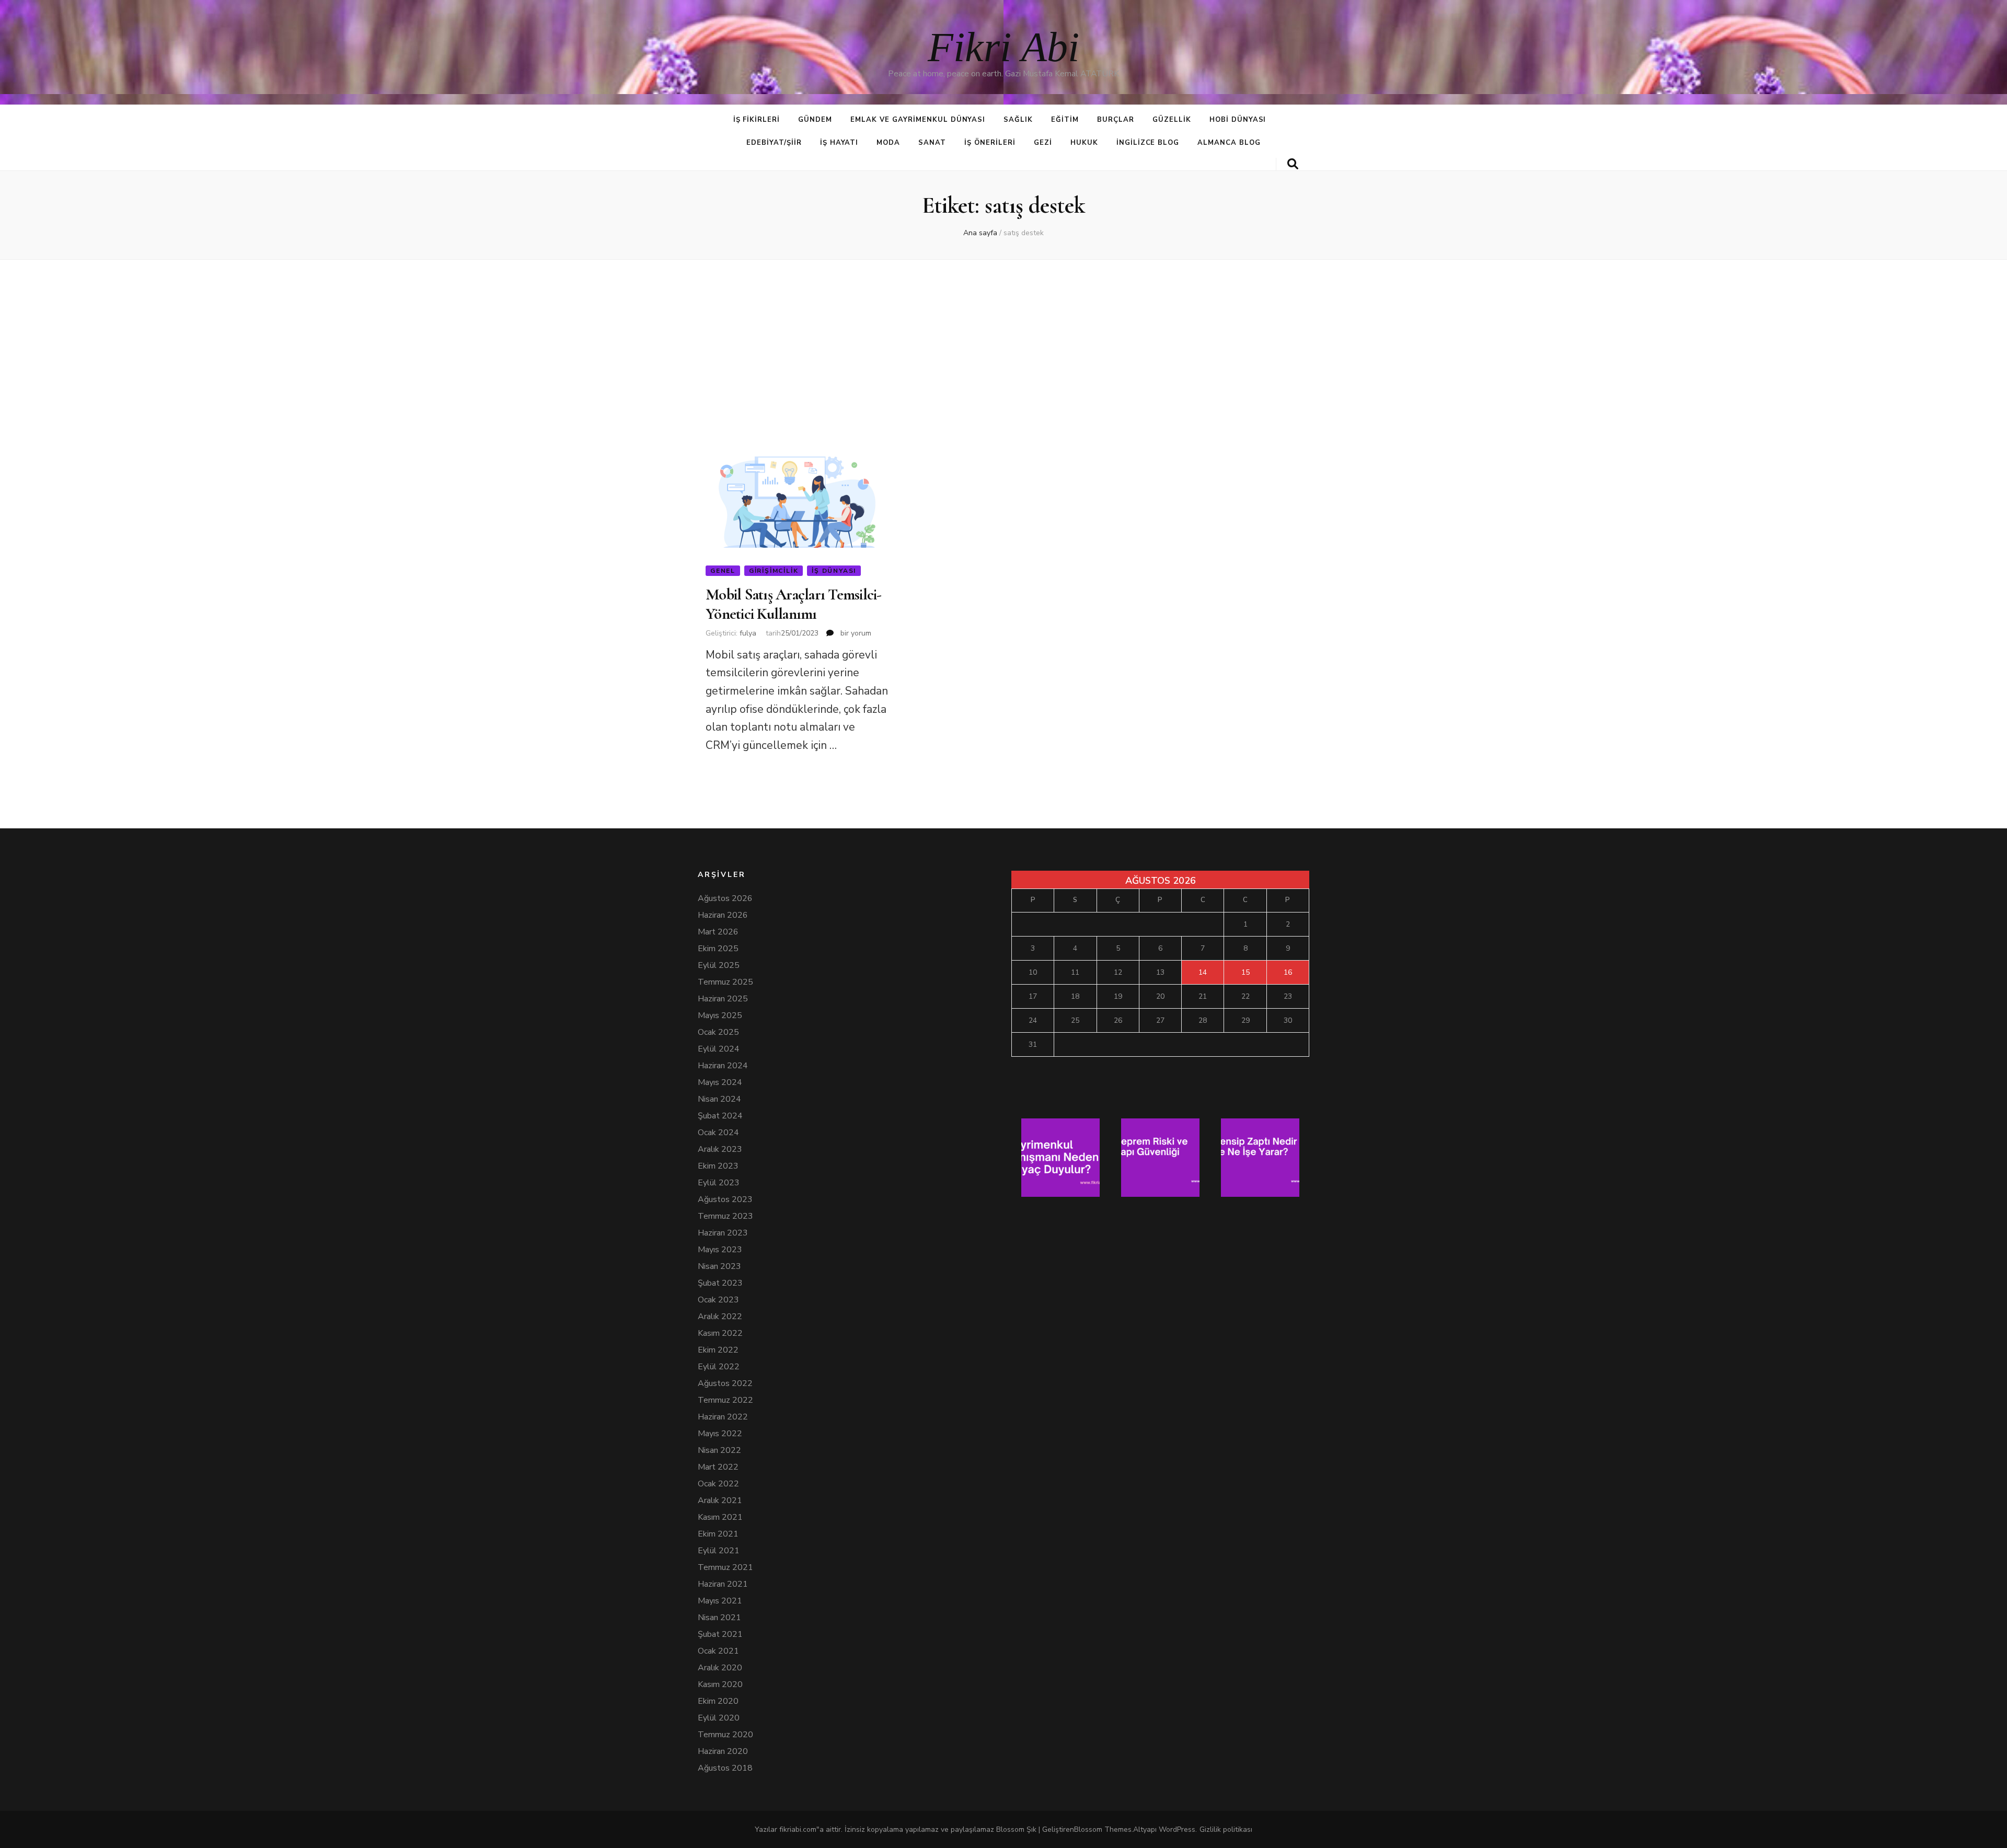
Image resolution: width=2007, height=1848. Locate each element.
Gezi (1043, 143)
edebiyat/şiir (774, 143)
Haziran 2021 (723, 1584)
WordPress (1177, 1829)
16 (1288, 972)
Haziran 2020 (723, 1751)
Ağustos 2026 (725, 898)
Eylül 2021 (719, 1551)
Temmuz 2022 (725, 1400)
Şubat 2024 (720, 1116)
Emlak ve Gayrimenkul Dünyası (918, 120)
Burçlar (1116, 120)
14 (1203, 972)
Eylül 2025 (719, 965)
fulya (748, 633)
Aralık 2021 (720, 1500)
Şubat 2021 (720, 1634)
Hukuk (1084, 143)
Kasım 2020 (720, 1684)
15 (1245, 972)
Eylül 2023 (719, 1183)
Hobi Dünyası (1238, 120)
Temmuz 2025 (725, 982)
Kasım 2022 (720, 1333)
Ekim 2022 (718, 1350)
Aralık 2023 (720, 1149)
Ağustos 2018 (725, 1768)
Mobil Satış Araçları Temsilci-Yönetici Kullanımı (794, 604)
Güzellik (1172, 120)
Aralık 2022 (720, 1316)
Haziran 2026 (723, 915)
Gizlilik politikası (1226, 1829)
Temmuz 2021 (725, 1567)
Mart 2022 (718, 1467)
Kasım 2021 (720, 1517)
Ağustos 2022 (725, 1383)
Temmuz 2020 (725, 1735)
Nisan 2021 (719, 1618)
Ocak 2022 (718, 1484)
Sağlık (1018, 120)
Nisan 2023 (719, 1266)
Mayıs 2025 (720, 1015)
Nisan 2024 (719, 1099)
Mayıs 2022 (720, 1434)
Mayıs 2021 (720, 1601)
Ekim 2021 (718, 1534)
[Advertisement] (1004, 350)
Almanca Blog (1229, 143)
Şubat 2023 (720, 1283)
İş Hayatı (839, 143)
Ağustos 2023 (725, 1199)
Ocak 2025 (718, 1032)
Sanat (932, 143)
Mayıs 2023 (720, 1250)
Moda (888, 143)
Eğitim (1065, 120)
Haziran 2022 (723, 1417)
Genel (723, 571)
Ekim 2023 (718, 1166)
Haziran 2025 (723, 999)
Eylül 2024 (719, 1049)
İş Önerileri (990, 143)
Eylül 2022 (719, 1367)
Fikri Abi (1004, 47)
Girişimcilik (774, 571)
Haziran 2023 (723, 1233)
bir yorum (855, 633)
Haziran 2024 (723, 1066)
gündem (815, 120)
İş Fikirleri (757, 120)
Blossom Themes (1103, 1829)
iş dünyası (834, 571)
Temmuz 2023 (725, 1216)
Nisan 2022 (719, 1450)
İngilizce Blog (1148, 143)
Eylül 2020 (719, 1718)
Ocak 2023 (718, 1300)
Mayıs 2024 (720, 1082)
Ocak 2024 (718, 1133)
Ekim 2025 (718, 949)
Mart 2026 (718, 932)
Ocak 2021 (718, 1651)
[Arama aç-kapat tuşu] (1293, 164)
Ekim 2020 (718, 1701)
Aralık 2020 (720, 1668)
